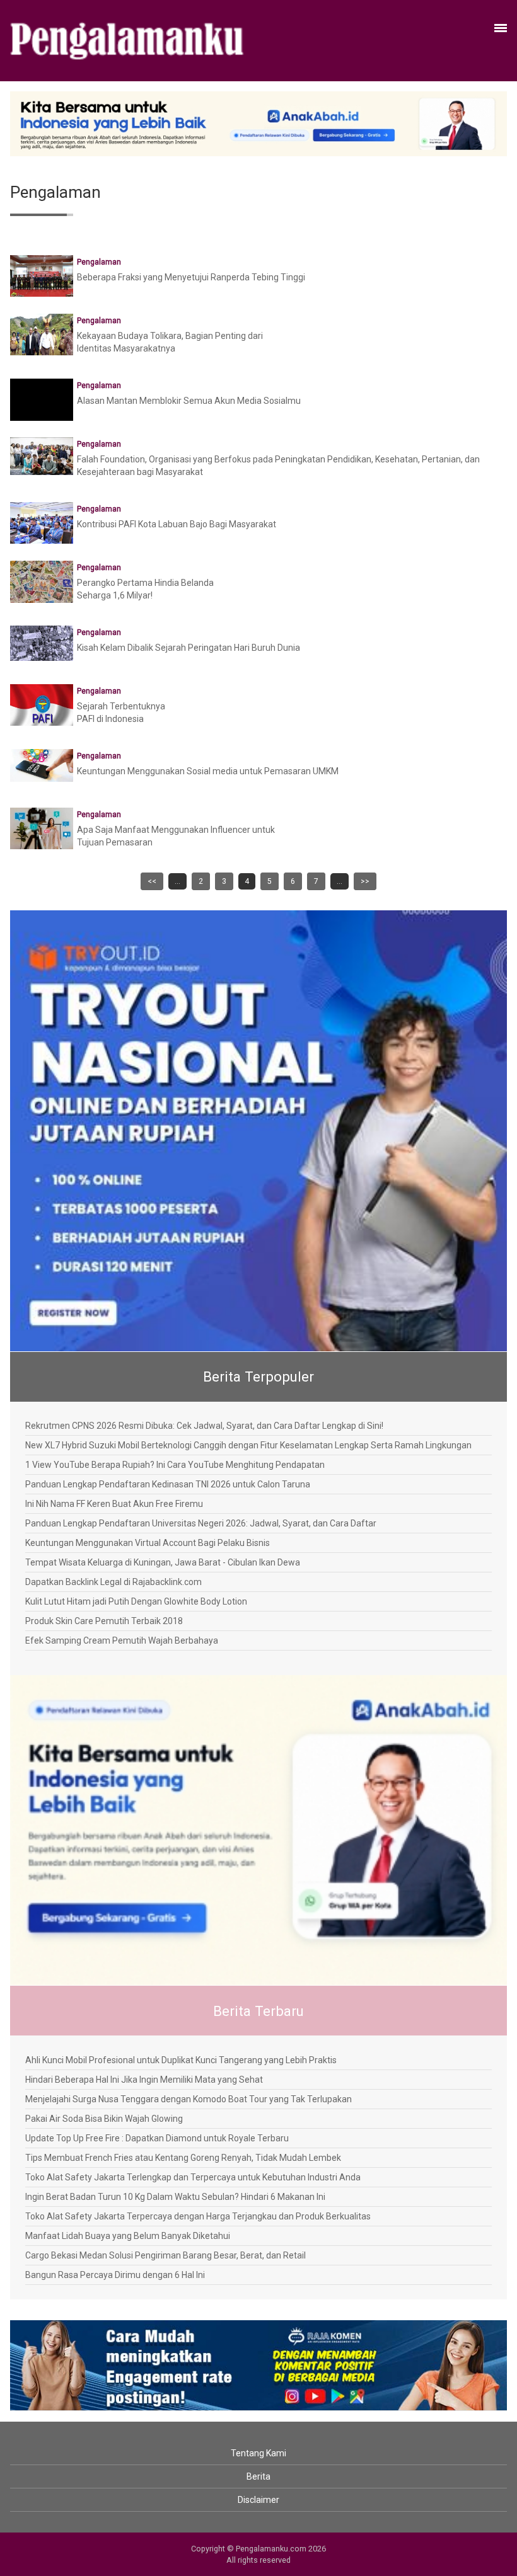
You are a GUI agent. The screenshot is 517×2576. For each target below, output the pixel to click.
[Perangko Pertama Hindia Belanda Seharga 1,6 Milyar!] (42, 583)
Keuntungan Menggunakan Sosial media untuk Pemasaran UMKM (208, 771)
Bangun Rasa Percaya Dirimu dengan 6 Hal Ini (115, 2275)
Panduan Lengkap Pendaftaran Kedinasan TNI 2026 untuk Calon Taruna (168, 1484)
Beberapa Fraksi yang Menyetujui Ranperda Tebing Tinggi (191, 277)
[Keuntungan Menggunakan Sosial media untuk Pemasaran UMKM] (42, 764)
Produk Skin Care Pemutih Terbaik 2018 (104, 1621)
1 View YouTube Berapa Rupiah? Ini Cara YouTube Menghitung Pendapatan (175, 1465)
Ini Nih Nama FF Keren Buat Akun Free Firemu (114, 1504)
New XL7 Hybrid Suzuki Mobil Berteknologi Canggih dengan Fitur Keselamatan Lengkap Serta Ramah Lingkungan (248, 1445)
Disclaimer (258, 2500)
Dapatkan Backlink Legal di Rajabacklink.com (113, 1582)
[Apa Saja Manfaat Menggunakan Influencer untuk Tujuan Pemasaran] (42, 828)
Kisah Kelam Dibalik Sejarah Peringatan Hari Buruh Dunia (189, 648)
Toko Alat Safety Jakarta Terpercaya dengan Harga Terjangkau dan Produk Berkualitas (198, 2216)
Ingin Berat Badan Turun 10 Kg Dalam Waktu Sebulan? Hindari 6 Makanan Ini (175, 2197)
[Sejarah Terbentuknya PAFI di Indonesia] (42, 704)
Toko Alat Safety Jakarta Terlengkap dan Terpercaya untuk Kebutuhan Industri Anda (193, 2177)
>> (365, 881)
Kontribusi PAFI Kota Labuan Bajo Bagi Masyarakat (177, 524)
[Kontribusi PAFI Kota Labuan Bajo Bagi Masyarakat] (42, 522)
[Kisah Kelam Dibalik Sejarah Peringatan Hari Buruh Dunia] (42, 643)
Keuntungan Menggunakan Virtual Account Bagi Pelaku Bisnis (148, 1543)
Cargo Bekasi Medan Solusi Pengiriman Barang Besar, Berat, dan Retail (166, 2255)
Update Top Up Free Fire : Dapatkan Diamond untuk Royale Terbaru (157, 2138)
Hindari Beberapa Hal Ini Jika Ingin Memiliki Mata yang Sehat (144, 2080)
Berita (258, 2476)
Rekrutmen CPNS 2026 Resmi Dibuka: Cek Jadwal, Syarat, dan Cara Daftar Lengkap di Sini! (204, 1426)
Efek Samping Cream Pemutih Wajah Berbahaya (122, 1640)
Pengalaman (99, 262)
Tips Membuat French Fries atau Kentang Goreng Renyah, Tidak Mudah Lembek (183, 2158)
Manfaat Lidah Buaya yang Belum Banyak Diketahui (128, 2236)
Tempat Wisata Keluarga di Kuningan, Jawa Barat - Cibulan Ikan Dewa (163, 1562)
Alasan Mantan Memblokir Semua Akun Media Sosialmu (189, 401)
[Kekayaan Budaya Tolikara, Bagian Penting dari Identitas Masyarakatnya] (42, 334)
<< (152, 881)
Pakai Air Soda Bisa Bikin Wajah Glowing (104, 2119)
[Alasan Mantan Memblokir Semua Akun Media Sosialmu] (42, 409)
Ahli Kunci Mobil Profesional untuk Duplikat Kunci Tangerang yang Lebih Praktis (181, 2060)
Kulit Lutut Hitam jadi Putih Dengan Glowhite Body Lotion (136, 1601)
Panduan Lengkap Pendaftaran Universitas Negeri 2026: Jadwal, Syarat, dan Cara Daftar (201, 1523)
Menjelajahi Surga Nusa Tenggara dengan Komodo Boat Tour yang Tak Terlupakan (189, 2099)
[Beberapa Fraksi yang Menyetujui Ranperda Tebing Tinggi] (42, 275)
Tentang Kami (258, 2453)
